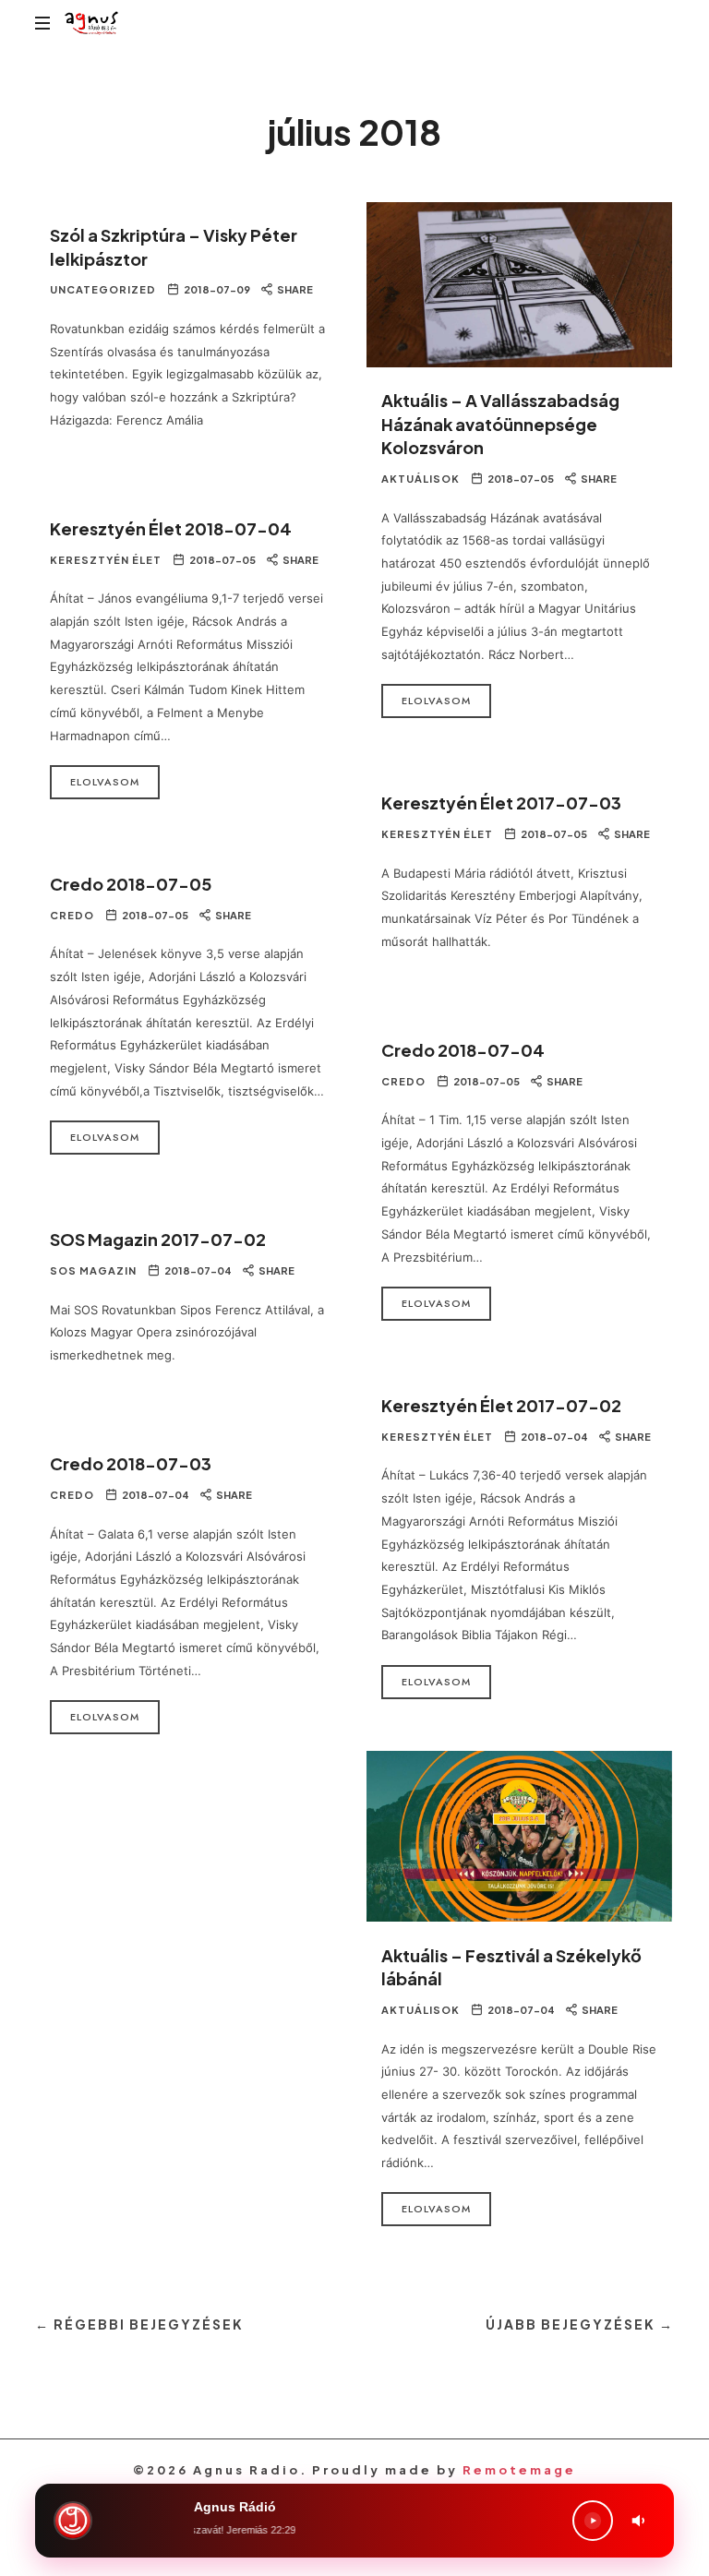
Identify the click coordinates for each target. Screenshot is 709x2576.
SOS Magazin (93, 1270)
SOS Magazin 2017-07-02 (158, 1239)
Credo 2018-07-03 (131, 1463)
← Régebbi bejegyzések (139, 2324)
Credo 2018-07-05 (131, 884)
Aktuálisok (421, 479)
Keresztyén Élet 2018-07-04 (171, 528)
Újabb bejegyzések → (580, 2324)
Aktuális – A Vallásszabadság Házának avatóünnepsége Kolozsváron (500, 424)
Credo (72, 915)
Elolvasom (436, 701)
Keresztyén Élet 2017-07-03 (501, 803)
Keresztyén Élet (106, 560)
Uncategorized (103, 289)
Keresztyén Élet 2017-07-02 (501, 1405)
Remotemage (519, 2470)
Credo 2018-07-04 (463, 1050)
